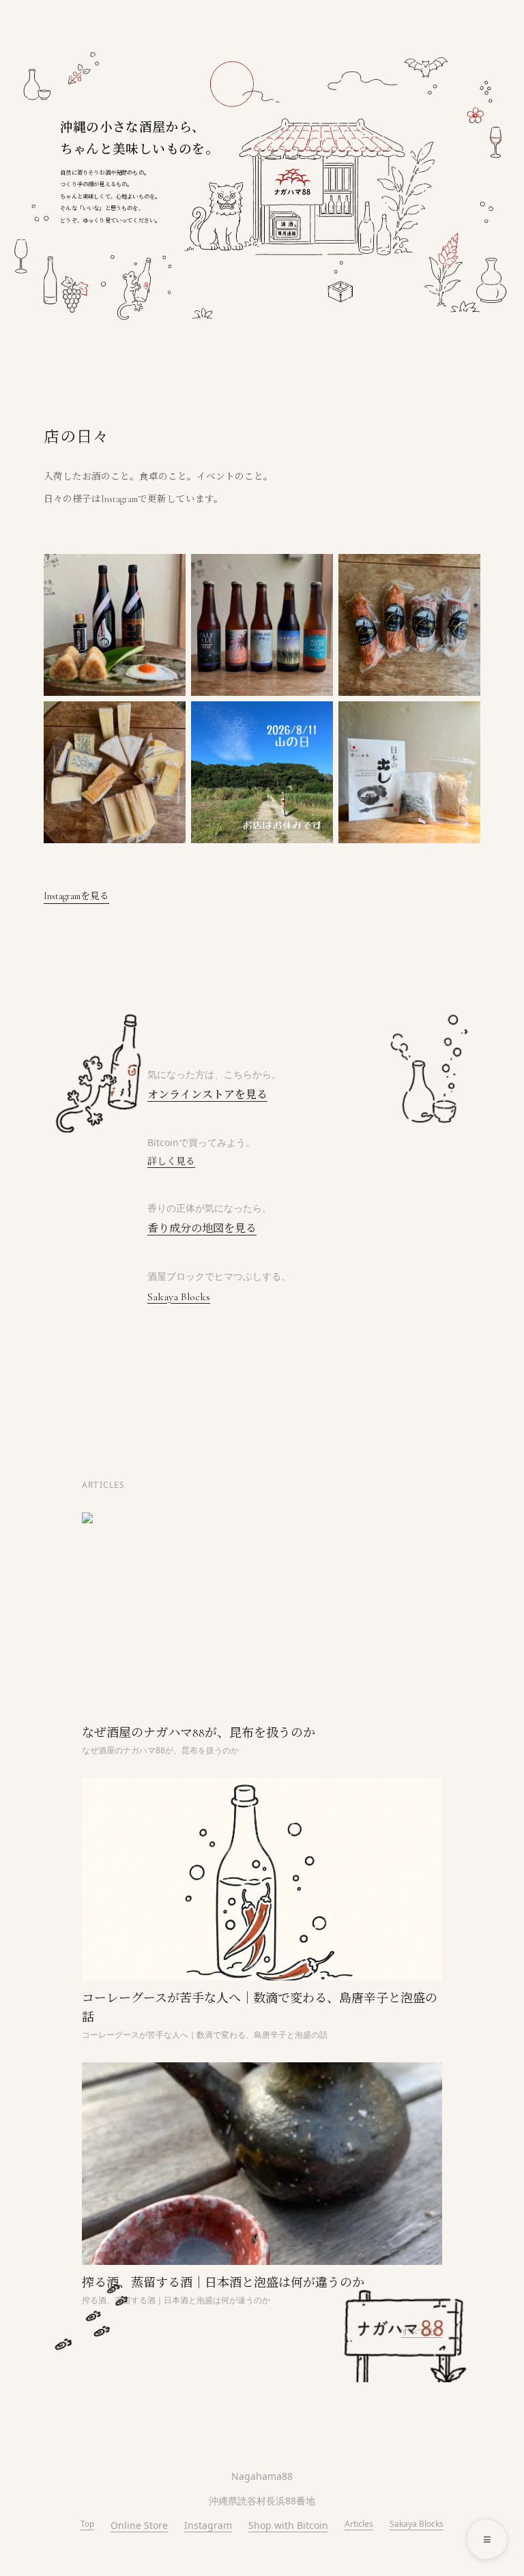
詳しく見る (171, 1161)
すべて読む (422, 2331)
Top (87, 2524)
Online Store (139, 2525)
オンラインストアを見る (207, 1095)
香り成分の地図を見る (202, 1229)
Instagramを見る (76, 896)
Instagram (208, 2525)
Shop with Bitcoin (288, 2525)
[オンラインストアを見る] (293, 181)
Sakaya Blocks (179, 1297)
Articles (359, 2524)
